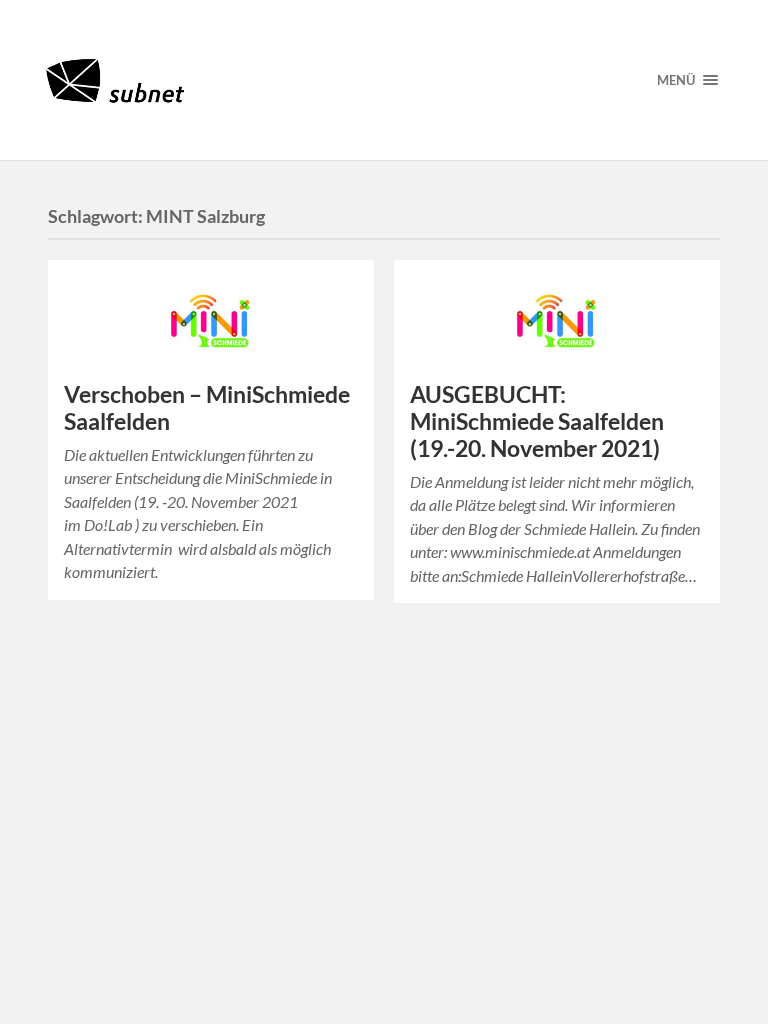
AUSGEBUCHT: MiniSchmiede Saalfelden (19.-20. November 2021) (537, 421)
